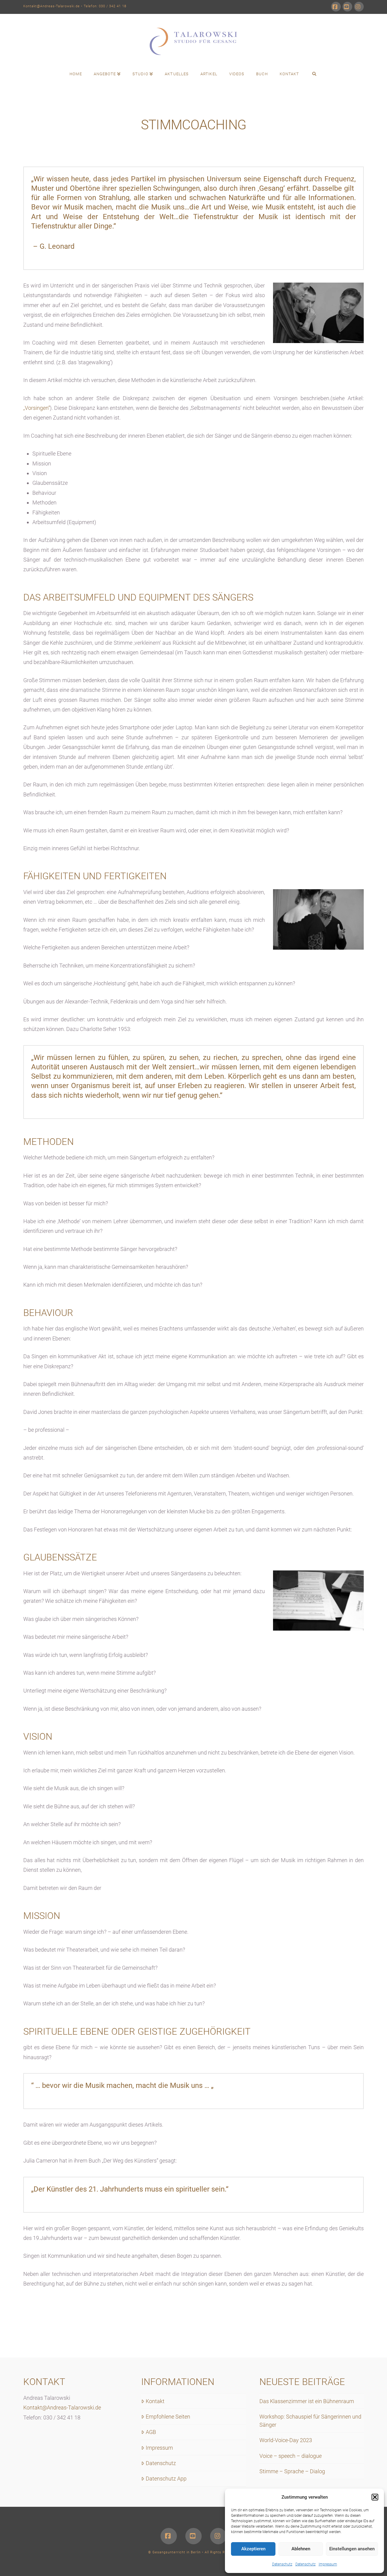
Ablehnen (301, 2549)
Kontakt (155, 2401)
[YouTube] (347, 7)
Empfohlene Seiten (168, 2417)
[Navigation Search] (314, 74)
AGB (151, 2432)
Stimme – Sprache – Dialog (292, 2471)
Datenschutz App (166, 2479)
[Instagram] (359, 7)
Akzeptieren (253, 2549)
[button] (375, 2497)
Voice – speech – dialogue (291, 2456)
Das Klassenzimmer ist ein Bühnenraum (307, 2401)
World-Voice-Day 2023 (286, 2440)
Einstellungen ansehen (352, 2549)
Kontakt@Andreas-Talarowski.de (52, 6)
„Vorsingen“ (37, 408)
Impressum (328, 2564)
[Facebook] (336, 7)
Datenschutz (282, 2564)
